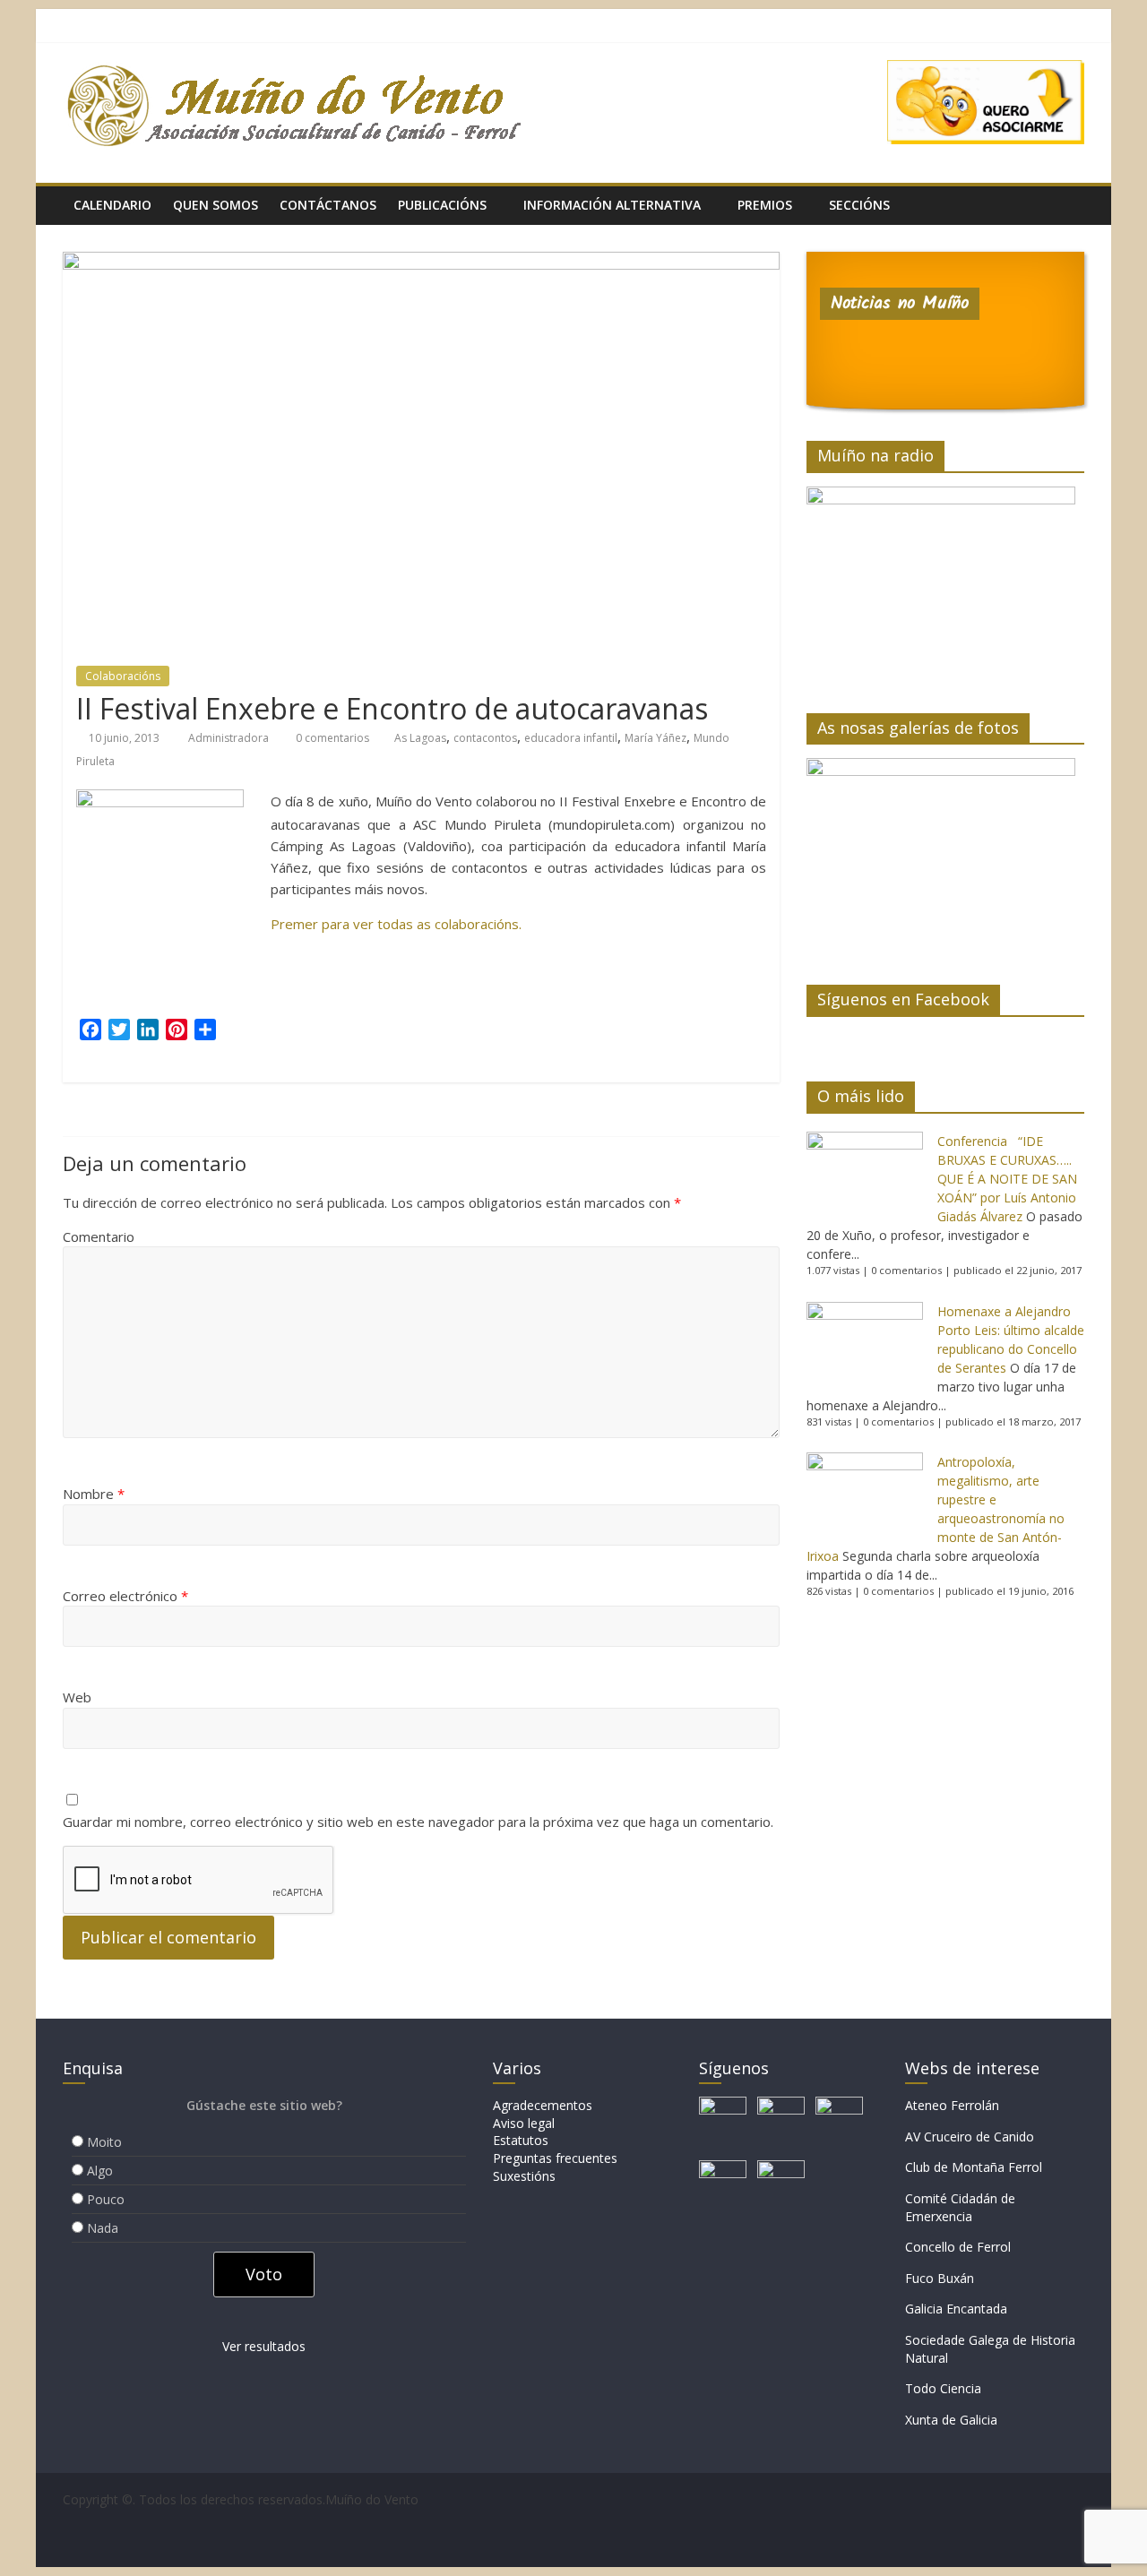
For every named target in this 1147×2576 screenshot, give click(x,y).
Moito (104, 2142)
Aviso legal (524, 2123)
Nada (103, 2228)
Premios (765, 205)
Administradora (230, 738)
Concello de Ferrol (958, 2247)
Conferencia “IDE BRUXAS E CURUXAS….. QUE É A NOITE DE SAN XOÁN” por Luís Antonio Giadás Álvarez (1007, 1179)
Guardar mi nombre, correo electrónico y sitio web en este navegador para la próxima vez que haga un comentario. (418, 1822)
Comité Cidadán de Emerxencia (960, 2207)
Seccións (859, 205)
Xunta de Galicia (951, 2420)
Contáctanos (328, 205)
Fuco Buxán (940, 2278)
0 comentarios (331, 738)
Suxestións (524, 2176)
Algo (100, 2171)
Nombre (94, 1494)
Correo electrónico (125, 1596)
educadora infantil (571, 738)
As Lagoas (420, 738)
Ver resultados (264, 2346)
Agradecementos (543, 2105)
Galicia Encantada (956, 2309)
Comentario (99, 1236)
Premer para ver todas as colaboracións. (396, 924)
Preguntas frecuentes (555, 2158)
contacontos (485, 738)
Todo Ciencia (943, 2388)
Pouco (106, 2199)
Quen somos (216, 205)
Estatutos (521, 2140)
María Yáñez (655, 738)
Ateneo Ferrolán (952, 2105)
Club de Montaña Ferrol (974, 2167)
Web (77, 1697)
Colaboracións (123, 676)
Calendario (112, 205)
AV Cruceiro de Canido (970, 2137)
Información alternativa (612, 205)
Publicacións (442, 205)
